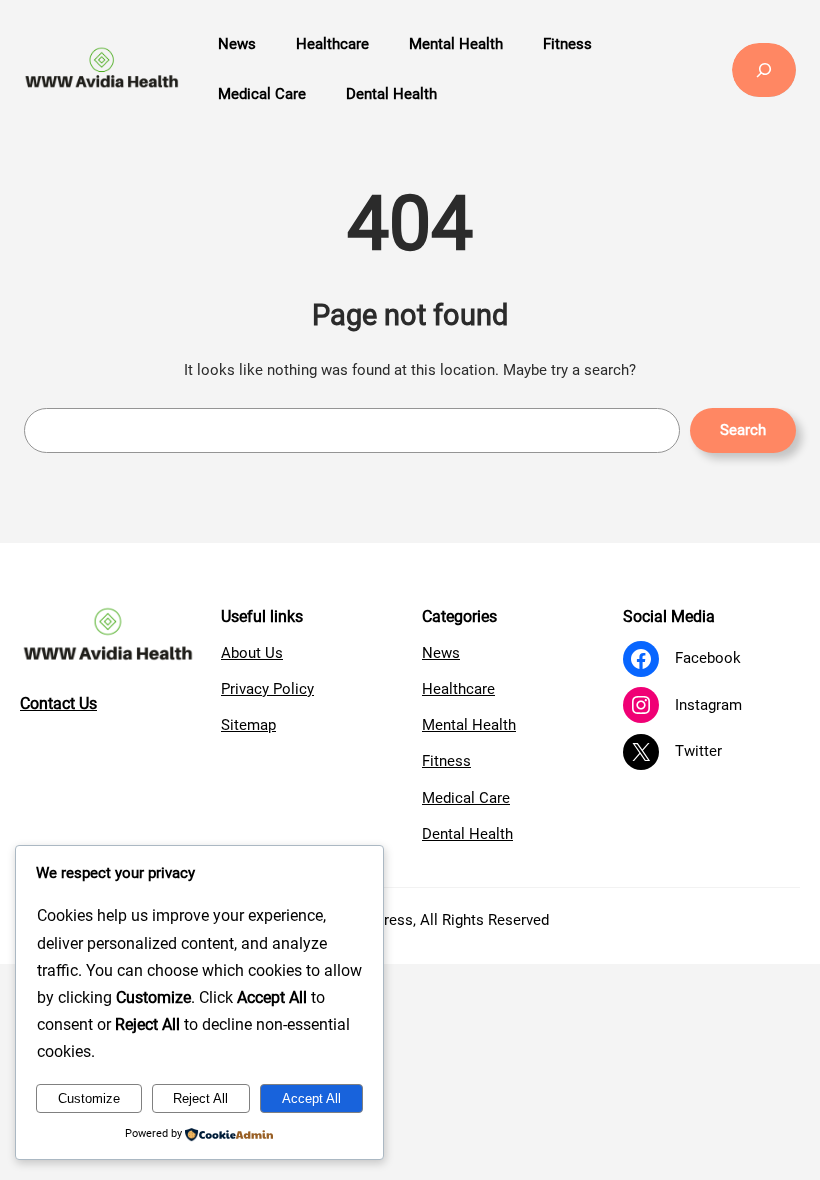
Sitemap (248, 725)
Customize (89, 1098)
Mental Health (469, 725)
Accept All (311, 1098)
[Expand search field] (764, 70)
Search (743, 430)
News (441, 653)
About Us (252, 653)
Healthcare (458, 689)
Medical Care (466, 798)
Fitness (446, 761)
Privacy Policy (267, 689)
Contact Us (58, 703)
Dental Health (467, 834)
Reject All (200, 1098)
